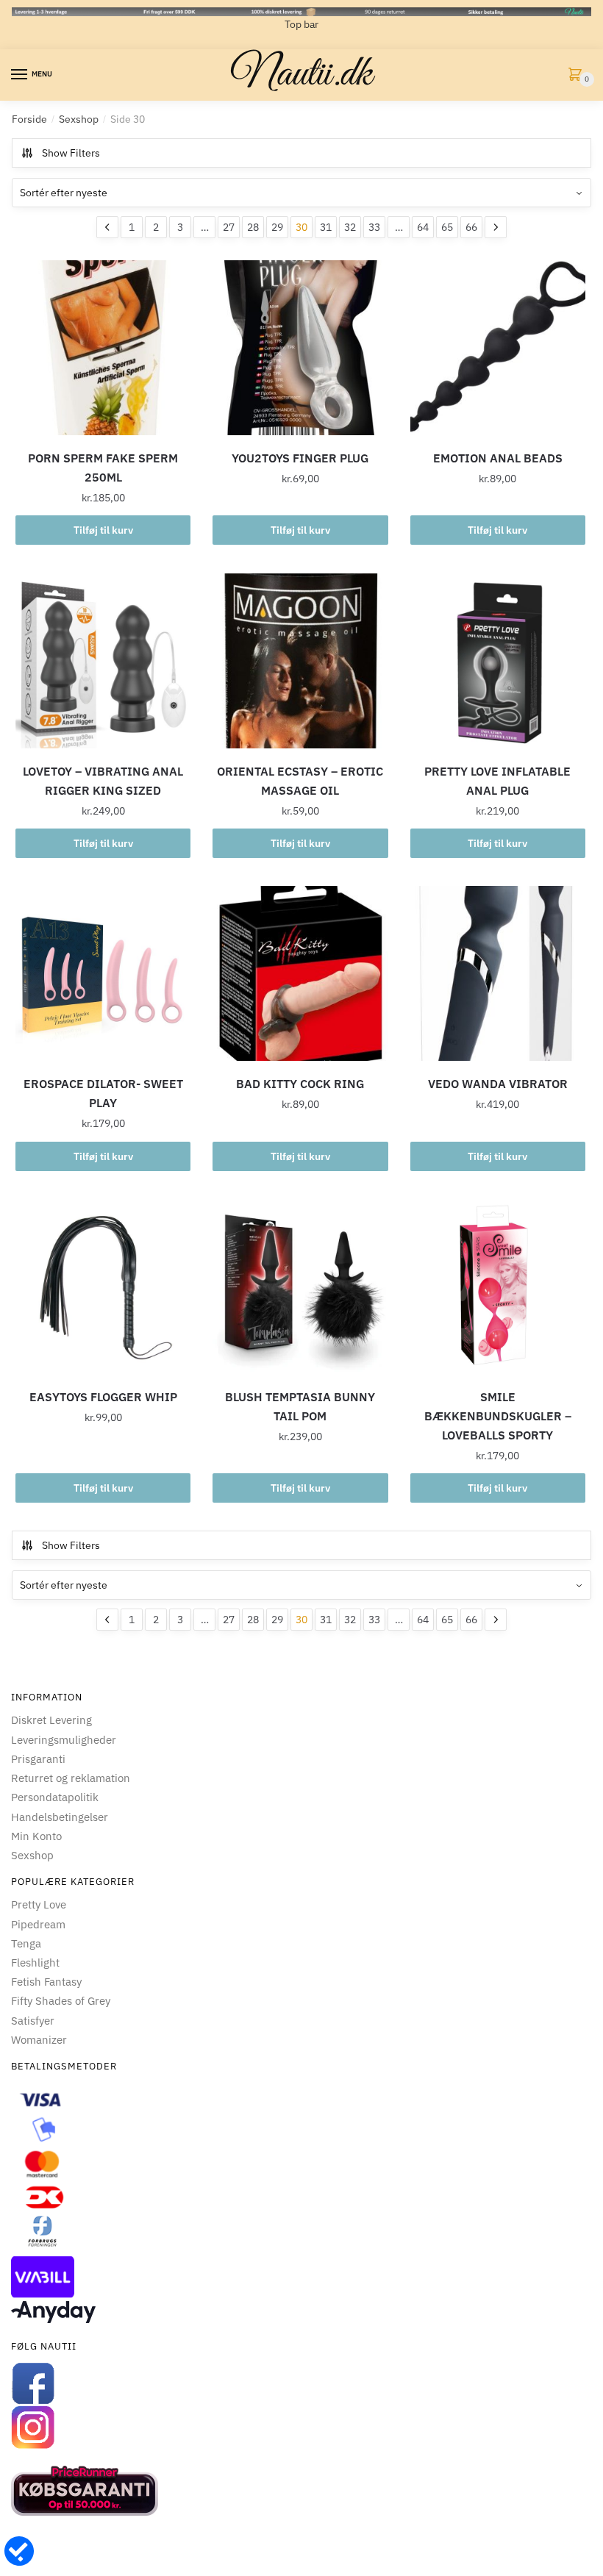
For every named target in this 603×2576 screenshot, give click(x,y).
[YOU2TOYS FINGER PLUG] (300, 348)
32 (350, 227)
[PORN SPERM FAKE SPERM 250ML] (103, 348)
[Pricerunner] (301, 2491)
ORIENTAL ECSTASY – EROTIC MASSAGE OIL (300, 781)
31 (326, 227)
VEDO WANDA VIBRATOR (498, 1084)
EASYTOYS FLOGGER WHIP (103, 1397)
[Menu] (20, 75)
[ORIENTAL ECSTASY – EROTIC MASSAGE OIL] (300, 661)
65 (447, 227)
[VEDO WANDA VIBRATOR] (498, 973)
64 (423, 227)
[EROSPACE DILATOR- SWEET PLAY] (103, 973)
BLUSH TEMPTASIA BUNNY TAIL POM (300, 1406)
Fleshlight (35, 1963)
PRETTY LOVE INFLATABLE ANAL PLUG (497, 781)
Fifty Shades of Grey (61, 2001)
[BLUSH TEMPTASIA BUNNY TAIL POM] (300, 1287)
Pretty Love (39, 1904)
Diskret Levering (51, 1720)
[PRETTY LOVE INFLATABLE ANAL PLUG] (498, 661)
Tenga (26, 1943)
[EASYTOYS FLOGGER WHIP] (103, 1287)
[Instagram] (301, 2427)
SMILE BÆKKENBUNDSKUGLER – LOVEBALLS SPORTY (498, 1416)
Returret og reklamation (71, 1778)
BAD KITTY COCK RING (300, 1084)
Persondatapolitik (55, 1797)
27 (229, 227)
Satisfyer (33, 2021)
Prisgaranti (38, 1759)
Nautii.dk (301, 75)
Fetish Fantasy (46, 1982)
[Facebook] (301, 2383)
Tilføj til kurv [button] (103, 530)
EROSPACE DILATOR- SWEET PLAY (103, 1093)
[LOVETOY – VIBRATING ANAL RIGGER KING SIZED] (103, 661)
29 (277, 227)
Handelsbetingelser (60, 1817)
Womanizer (39, 2040)
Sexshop (79, 119)
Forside (29, 119)
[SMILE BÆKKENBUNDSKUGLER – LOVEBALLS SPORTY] (498, 1287)
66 (471, 227)
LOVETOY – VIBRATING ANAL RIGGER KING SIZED (103, 781)
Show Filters (71, 153)
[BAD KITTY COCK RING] (300, 973)
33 (374, 227)
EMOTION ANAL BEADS (498, 458)
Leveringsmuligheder (64, 1740)
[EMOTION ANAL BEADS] (498, 348)
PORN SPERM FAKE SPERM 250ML (103, 468)
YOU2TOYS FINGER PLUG (300, 458)
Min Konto (36, 1836)
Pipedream (38, 1924)
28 (253, 227)
